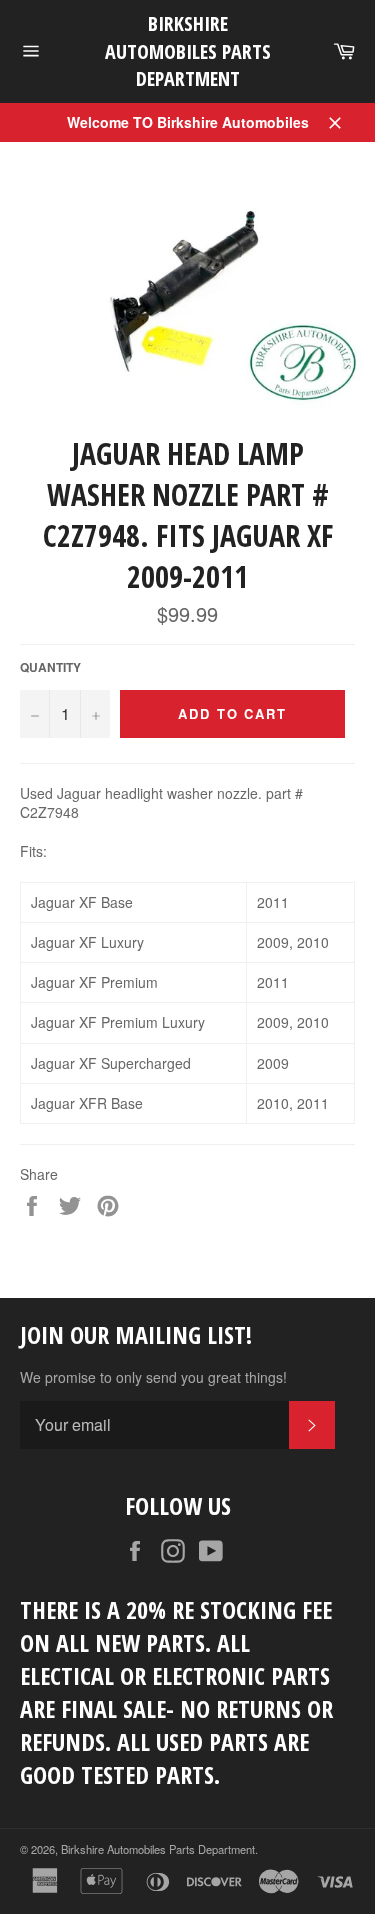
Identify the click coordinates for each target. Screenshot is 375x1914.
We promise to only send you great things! (153, 1377)
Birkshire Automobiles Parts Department (188, 51)
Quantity (50, 668)
